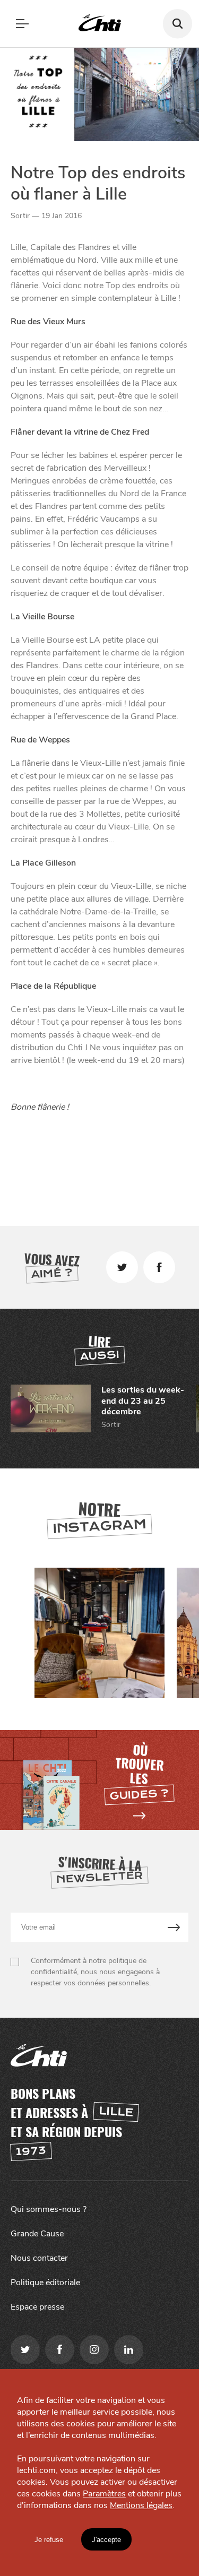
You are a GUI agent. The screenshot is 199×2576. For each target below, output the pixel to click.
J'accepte (106, 2540)
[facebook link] (60, 2350)
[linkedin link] (129, 2350)
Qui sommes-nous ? (49, 2209)
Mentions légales (141, 2505)
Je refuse (49, 2540)
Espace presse (37, 2307)
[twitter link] (25, 2350)
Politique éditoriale (45, 2283)
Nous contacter (39, 2258)
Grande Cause (37, 2234)
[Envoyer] (174, 1927)
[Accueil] (100, 24)
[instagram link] (94, 2350)
